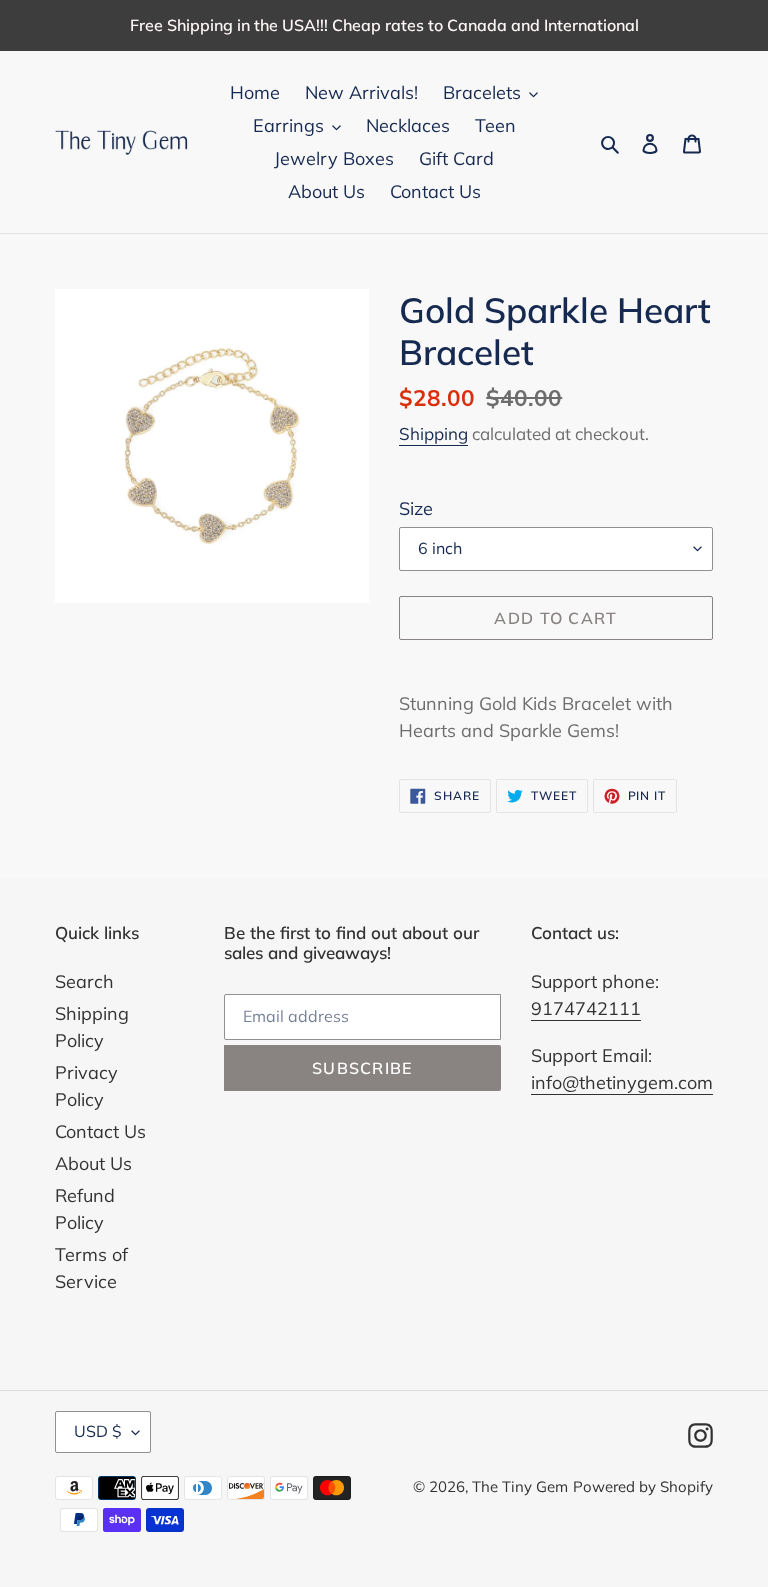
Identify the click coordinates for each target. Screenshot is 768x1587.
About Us (93, 1163)
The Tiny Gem (520, 1486)
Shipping (433, 433)
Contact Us (100, 1131)
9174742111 (586, 1008)
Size (416, 508)
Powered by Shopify (643, 1486)
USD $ (98, 1431)
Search (84, 981)
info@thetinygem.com (622, 1082)
